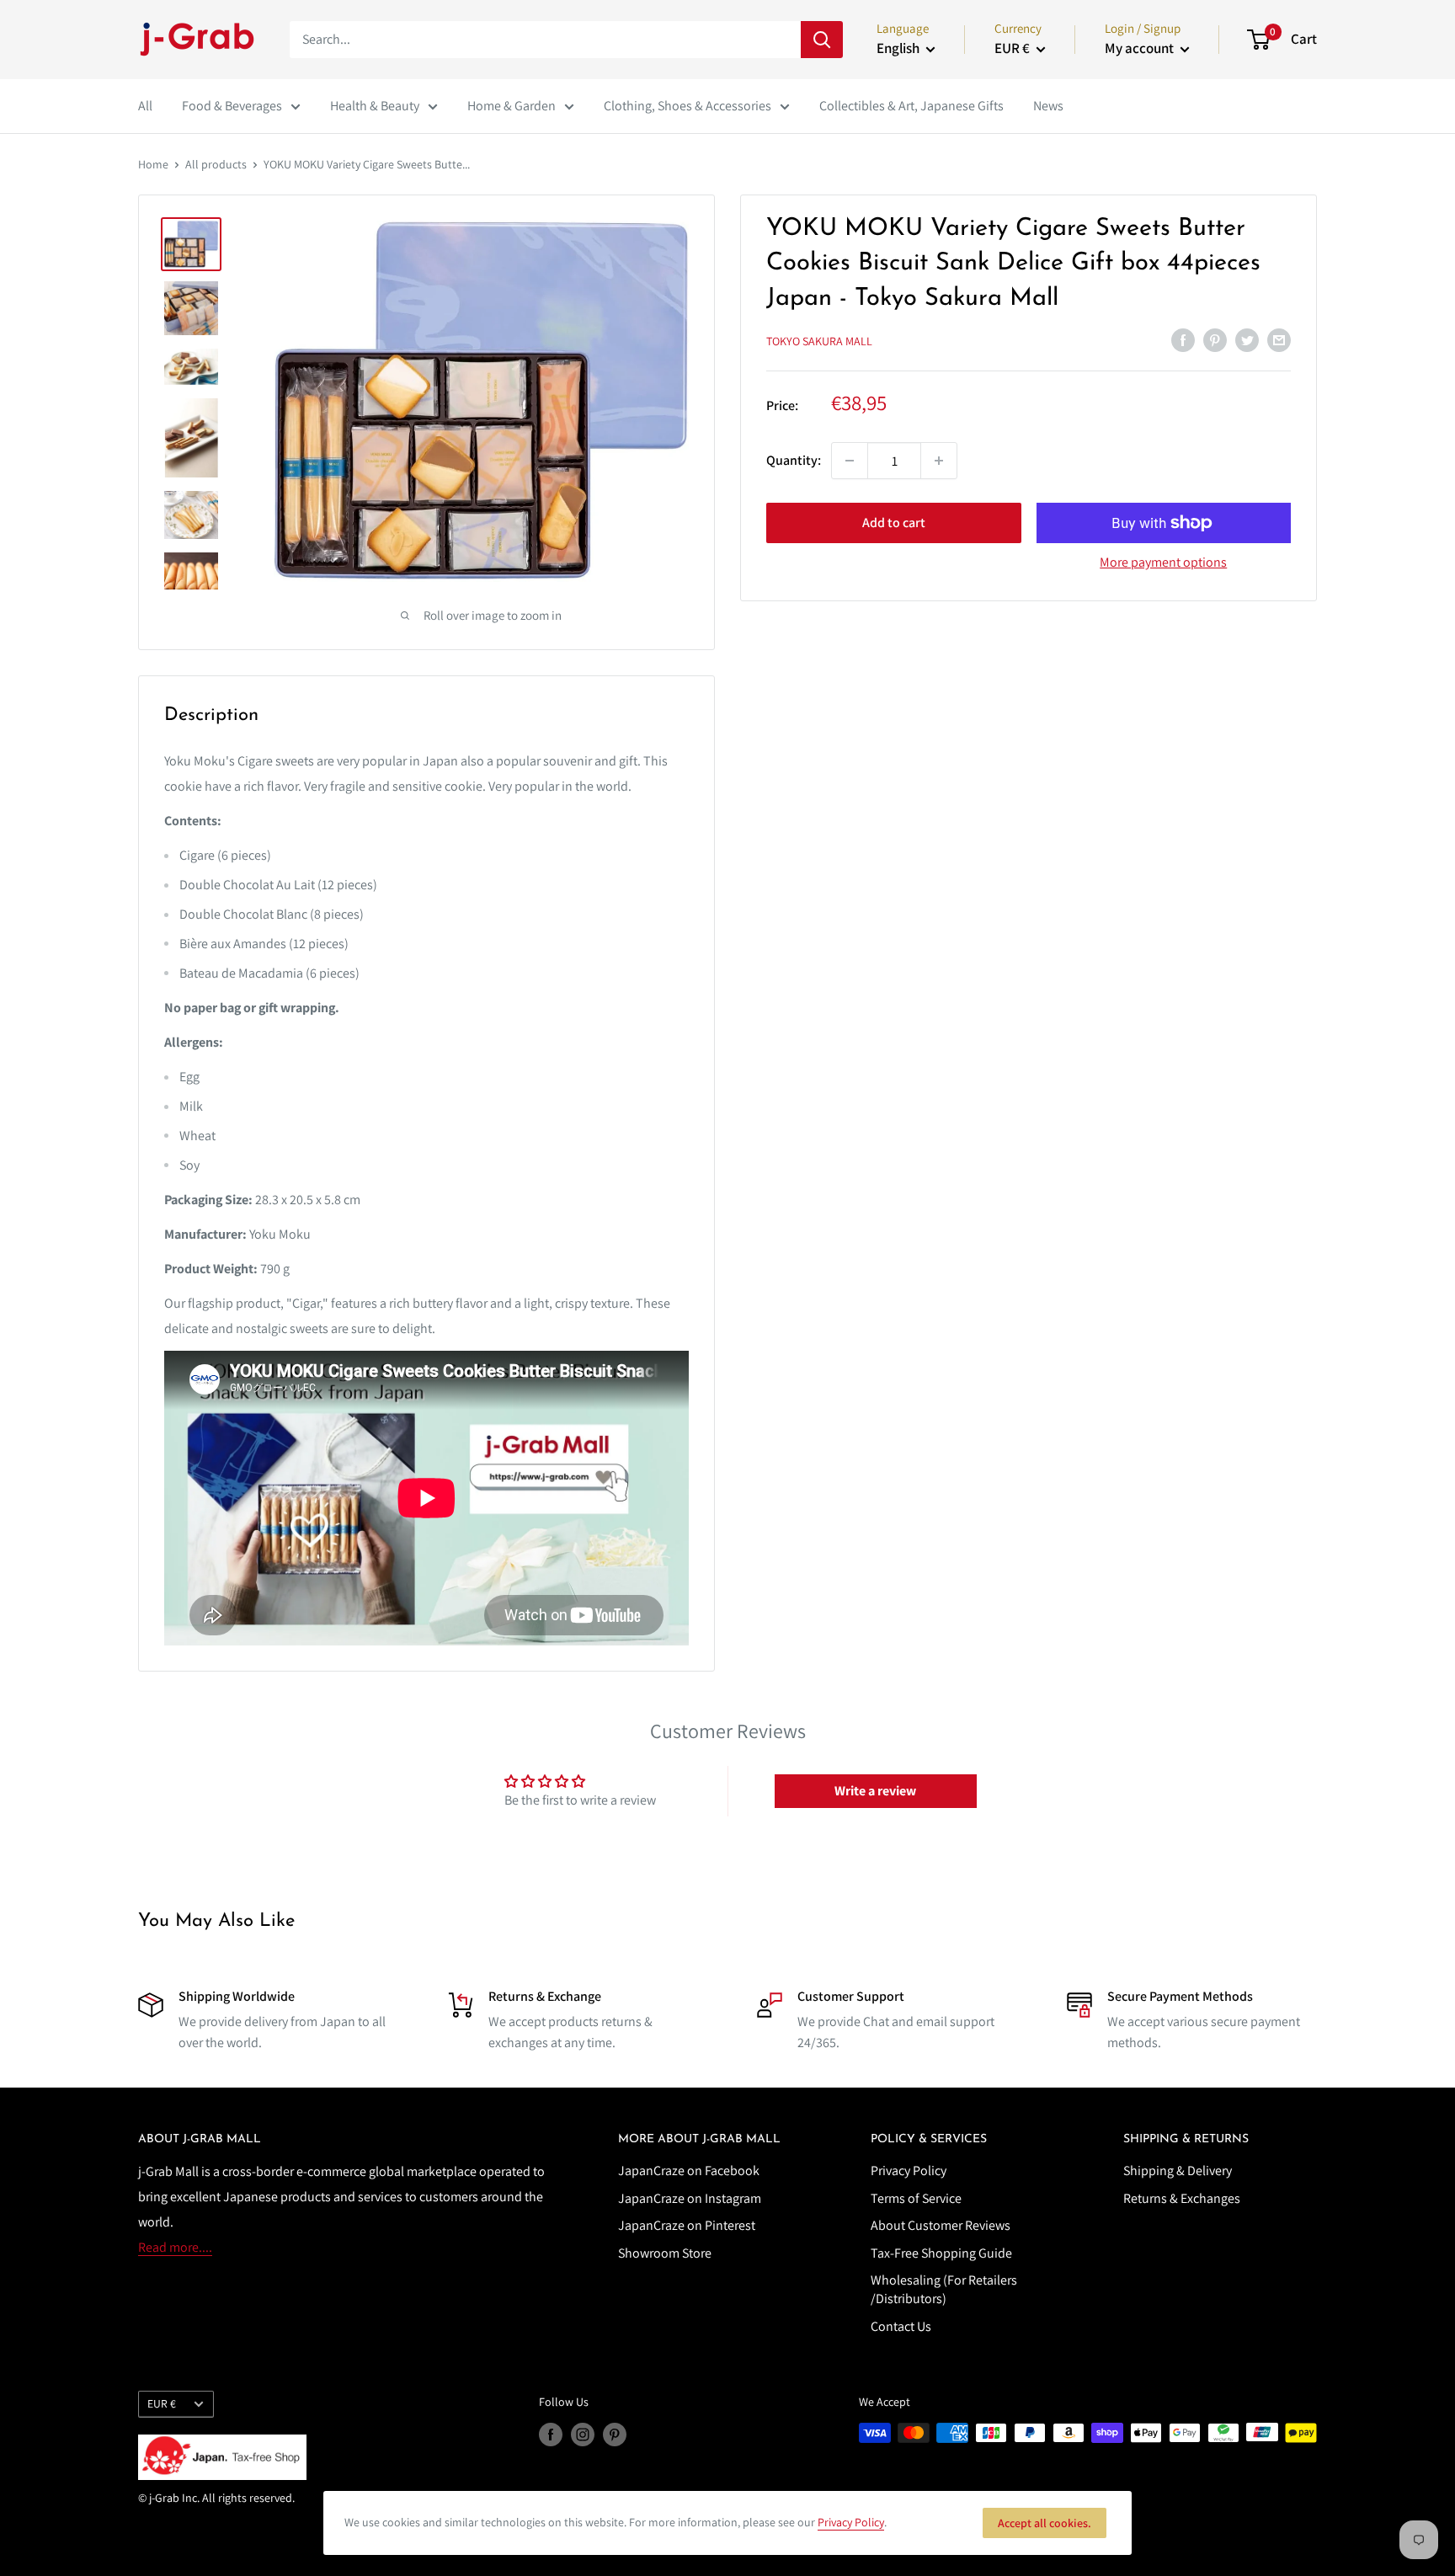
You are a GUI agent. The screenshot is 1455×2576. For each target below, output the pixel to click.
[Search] (822, 40)
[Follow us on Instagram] (583, 2435)
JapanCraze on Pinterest (687, 2225)
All (145, 106)
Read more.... (175, 2247)
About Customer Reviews (941, 2225)
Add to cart (894, 523)
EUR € (162, 2403)
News (1048, 106)
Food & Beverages (232, 106)
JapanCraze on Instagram (690, 2198)
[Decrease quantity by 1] (850, 461)
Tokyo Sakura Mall (819, 341)
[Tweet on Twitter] (1247, 339)
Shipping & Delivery (1178, 2171)
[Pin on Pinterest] (1215, 339)
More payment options (1163, 562)
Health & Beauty (375, 106)
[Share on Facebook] (1183, 339)
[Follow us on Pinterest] (615, 2435)
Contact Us (901, 2326)
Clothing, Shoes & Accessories (688, 106)
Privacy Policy (909, 2171)
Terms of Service (916, 2198)
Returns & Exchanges (1182, 2198)
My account (1141, 48)
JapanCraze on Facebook (689, 2171)
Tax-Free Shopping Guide (941, 2253)
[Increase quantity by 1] (939, 461)
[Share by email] (1279, 339)
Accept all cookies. (1045, 2523)
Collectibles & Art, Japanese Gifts (911, 106)
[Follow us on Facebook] (551, 2435)
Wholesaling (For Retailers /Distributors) (944, 2289)
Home (153, 164)
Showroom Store (665, 2253)
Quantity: (794, 460)
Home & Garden (512, 106)
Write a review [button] (875, 1791)
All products (216, 164)
